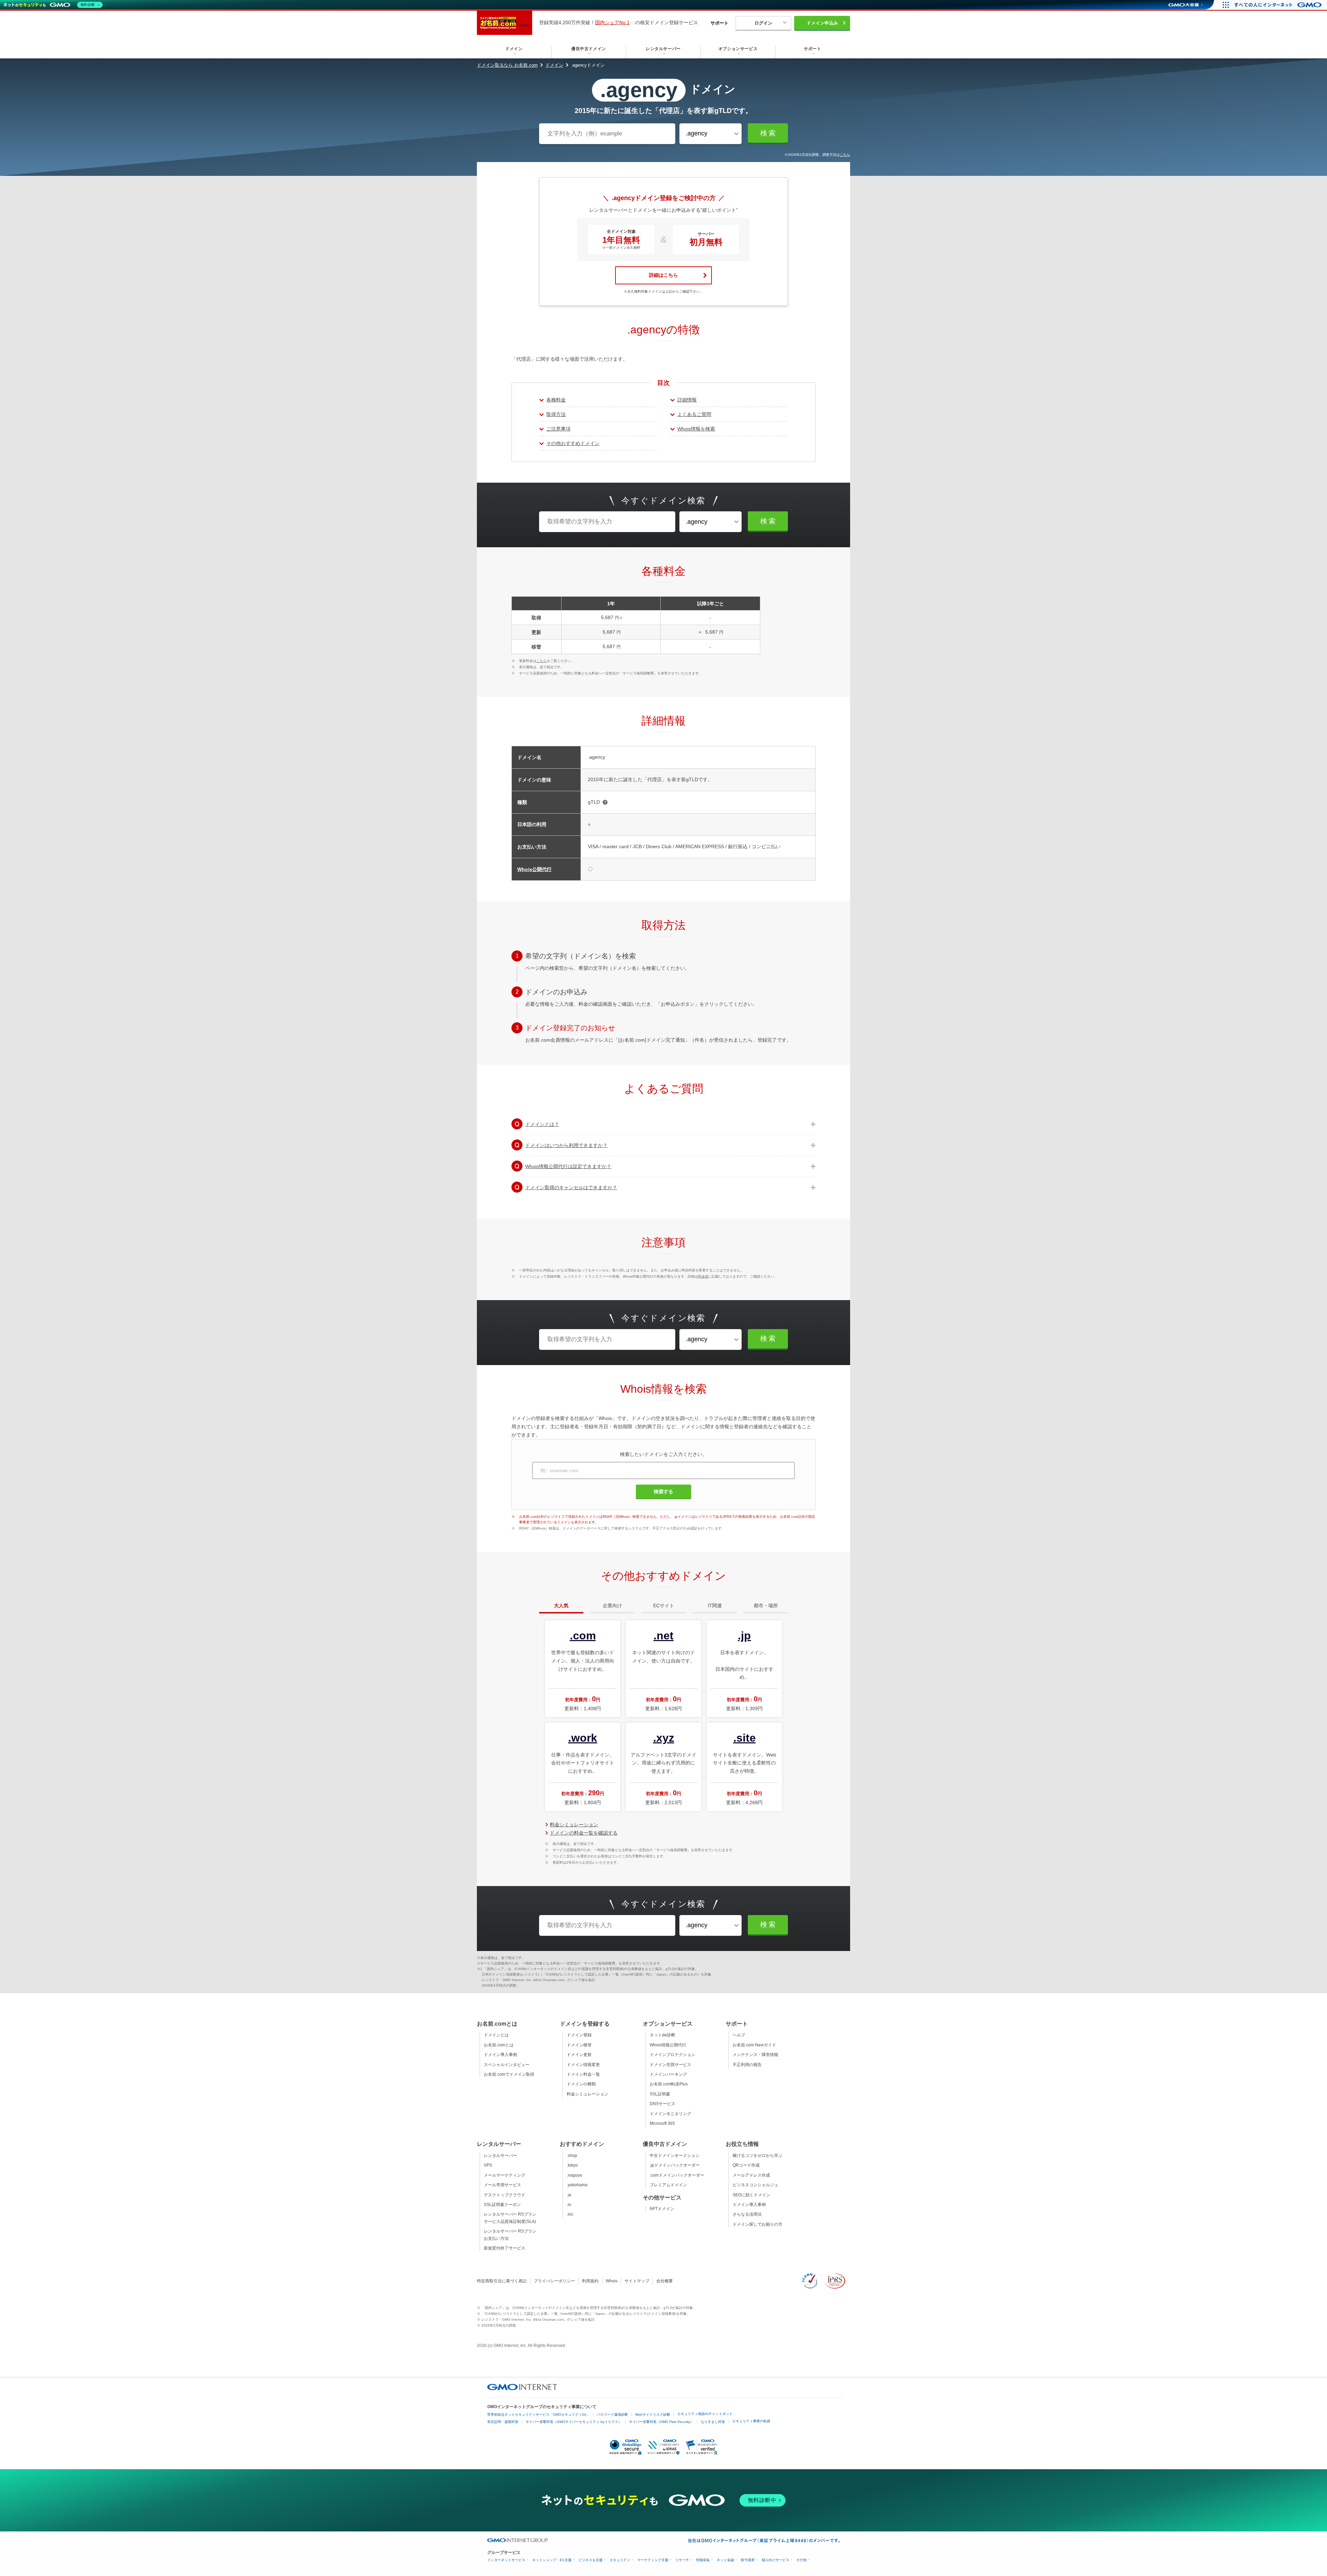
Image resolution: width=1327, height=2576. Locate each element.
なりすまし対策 (713, 2422)
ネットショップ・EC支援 (552, 2560)
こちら (845, 155)
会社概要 (665, 2281)
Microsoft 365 (662, 2123)
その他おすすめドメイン (573, 443)
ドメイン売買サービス (670, 2065)
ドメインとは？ (542, 1124)
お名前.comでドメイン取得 (509, 2074)
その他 (801, 2560)
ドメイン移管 (579, 2045)
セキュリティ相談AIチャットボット (705, 2414)
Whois (612, 2281)
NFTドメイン (662, 2209)
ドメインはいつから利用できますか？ (566, 1145)
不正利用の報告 (747, 2065)
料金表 (703, 1276)
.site (745, 1738)
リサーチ (682, 2560)
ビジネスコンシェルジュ (755, 2185)
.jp (744, 1636)
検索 (769, 133)
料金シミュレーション (574, 1825)
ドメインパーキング (668, 2074)
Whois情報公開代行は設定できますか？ (568, 1166)
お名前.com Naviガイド (754, 2045)
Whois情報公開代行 (668, 2045)
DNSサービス (662, 2104)
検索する (663, 1491)
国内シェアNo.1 (612, 22)
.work (583, 1738)
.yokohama (577, 2185)
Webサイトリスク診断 (653, 2414)
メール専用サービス (502, 2185)
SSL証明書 (660, 2094)
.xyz (664, 1738)
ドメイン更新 (579, 2055)
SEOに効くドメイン (751, 2195)
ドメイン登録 (579, 2035)
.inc (570, 2214)
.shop (572, 2156)
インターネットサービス (506, 2560)
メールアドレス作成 (751, 2175)
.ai (569, 2195)
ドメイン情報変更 (583, 2065)
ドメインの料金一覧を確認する (584, 1833)
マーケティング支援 (653, 2560)
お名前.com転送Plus (669, 2084)
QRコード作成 (746, 2165)
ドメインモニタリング (670, 2114)
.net (663, 1636)
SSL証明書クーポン (502, 2205)
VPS (488, 2165)
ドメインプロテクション (672, 2055)
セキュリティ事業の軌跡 (751, 2421)
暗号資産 (748, 2560)
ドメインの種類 (581, 2084)
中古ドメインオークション (675, 2156)
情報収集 (703, 2560)
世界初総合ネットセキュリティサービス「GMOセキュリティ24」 (538, 2414)
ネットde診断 (662, 2035)
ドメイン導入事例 (500, 2055)
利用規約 (590, 2281)
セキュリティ (620, 2560)
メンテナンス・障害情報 (755, 2055)
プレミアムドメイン (668, 2185)
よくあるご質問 (694, 414)
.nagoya (574, 2175)
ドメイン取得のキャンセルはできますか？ (571, 1187)
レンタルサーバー (500, 2156)
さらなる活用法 (747, 2214)
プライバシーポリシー (554, 2281)
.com (583, 1636)
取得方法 (556, 414)
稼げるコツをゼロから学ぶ (757, 2156)
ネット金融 (725, 2560)
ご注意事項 (558, 429)
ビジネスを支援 (591, 2560)
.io (569, 2205)
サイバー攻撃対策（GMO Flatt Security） (661, 2422)
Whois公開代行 (534, 869)
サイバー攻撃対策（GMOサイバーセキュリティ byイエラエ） (574, 2422)
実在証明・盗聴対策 (503, 2422)
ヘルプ (739, 2035)
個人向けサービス (775, 2560)
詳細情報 (687, 400)
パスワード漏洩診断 (612, 2414)
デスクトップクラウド (505, 2195)
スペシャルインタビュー (507, 2065)
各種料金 (556, 400)
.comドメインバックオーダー (677, 2175)
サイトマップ (637, 2281)
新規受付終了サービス (505, 2248)
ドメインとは (496, 2035)
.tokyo (572, 2165)
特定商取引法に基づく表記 (502, 2281)
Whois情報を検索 (696, 429)
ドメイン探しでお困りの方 (757, 2224)
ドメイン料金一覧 (583, 2074)
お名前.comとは (499, 2045)
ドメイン (554, 65)
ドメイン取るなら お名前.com (507, 65)
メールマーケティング (505, 2175)
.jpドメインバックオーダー (675, 2165)
